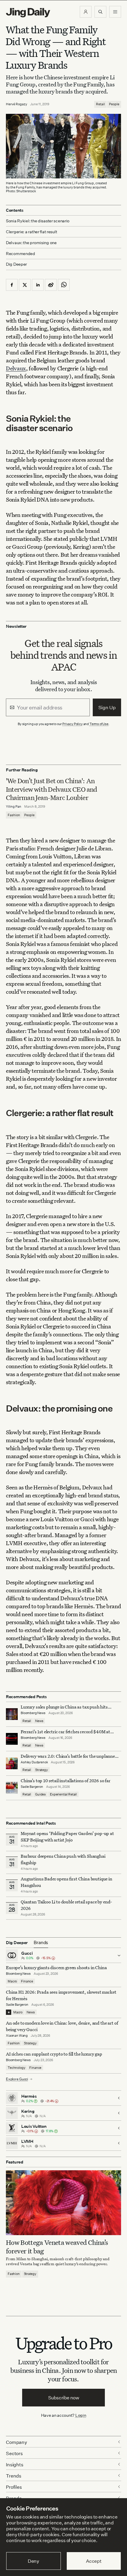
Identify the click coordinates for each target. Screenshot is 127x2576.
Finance (27, 1981)
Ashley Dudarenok (34, 1762)
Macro (12, 1981)
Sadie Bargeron (32, 1787)
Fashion (14, 815)
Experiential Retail (63, 1794)
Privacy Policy (73, 724)
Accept (94, 2561)
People (114, 104)
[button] (86, 12)
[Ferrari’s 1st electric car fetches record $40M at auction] (12, 1739)
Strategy (41, 1770)
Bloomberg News (33, 1713)
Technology (16, 2068)
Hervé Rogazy (17, 104)
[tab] (41, 1943)
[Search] (100, 12)
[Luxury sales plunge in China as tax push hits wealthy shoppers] (12, 1714)
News (39, 1721)
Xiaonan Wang (17, 2035)
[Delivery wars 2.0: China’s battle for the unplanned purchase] (12, 1763)
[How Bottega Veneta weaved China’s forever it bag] (63, 2203)
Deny (34, 2561)
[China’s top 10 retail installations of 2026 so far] (12, 1788)
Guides (40, 1794)
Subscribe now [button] (64, 2398)
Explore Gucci (17, 2079)
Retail (100, 104)
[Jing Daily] (28, 13)
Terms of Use (99, 724)
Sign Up (107, 707)
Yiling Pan (14, 806)
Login (81, 2415)
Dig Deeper (16, 264)
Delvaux (16, 368)
